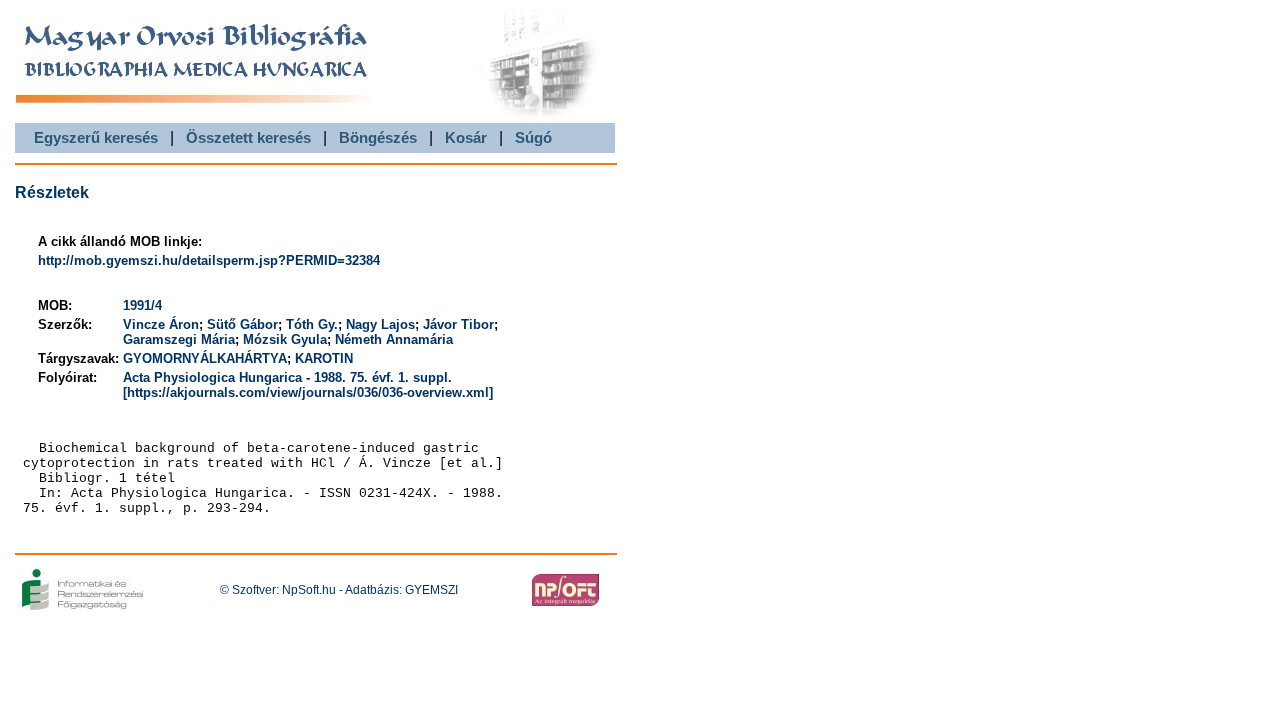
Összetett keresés (248, 137)
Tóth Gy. (312, 324)
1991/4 (142, 305)
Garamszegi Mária (179, 339)
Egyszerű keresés (96, 137)
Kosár (466, 137)
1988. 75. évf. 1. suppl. (383, 377)
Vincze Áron (161, 324)
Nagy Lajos (380, 324)
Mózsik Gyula (285, 339)
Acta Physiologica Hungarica (212, 377)
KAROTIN (324, 358)
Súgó (533, 137)
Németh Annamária (394, 339)
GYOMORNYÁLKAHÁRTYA (205, 358)
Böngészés (378, 137)
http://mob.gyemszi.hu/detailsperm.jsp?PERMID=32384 (209, 260)
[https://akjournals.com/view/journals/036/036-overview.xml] (308, 392)
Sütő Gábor (242, 324)
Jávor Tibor (458, 324)
